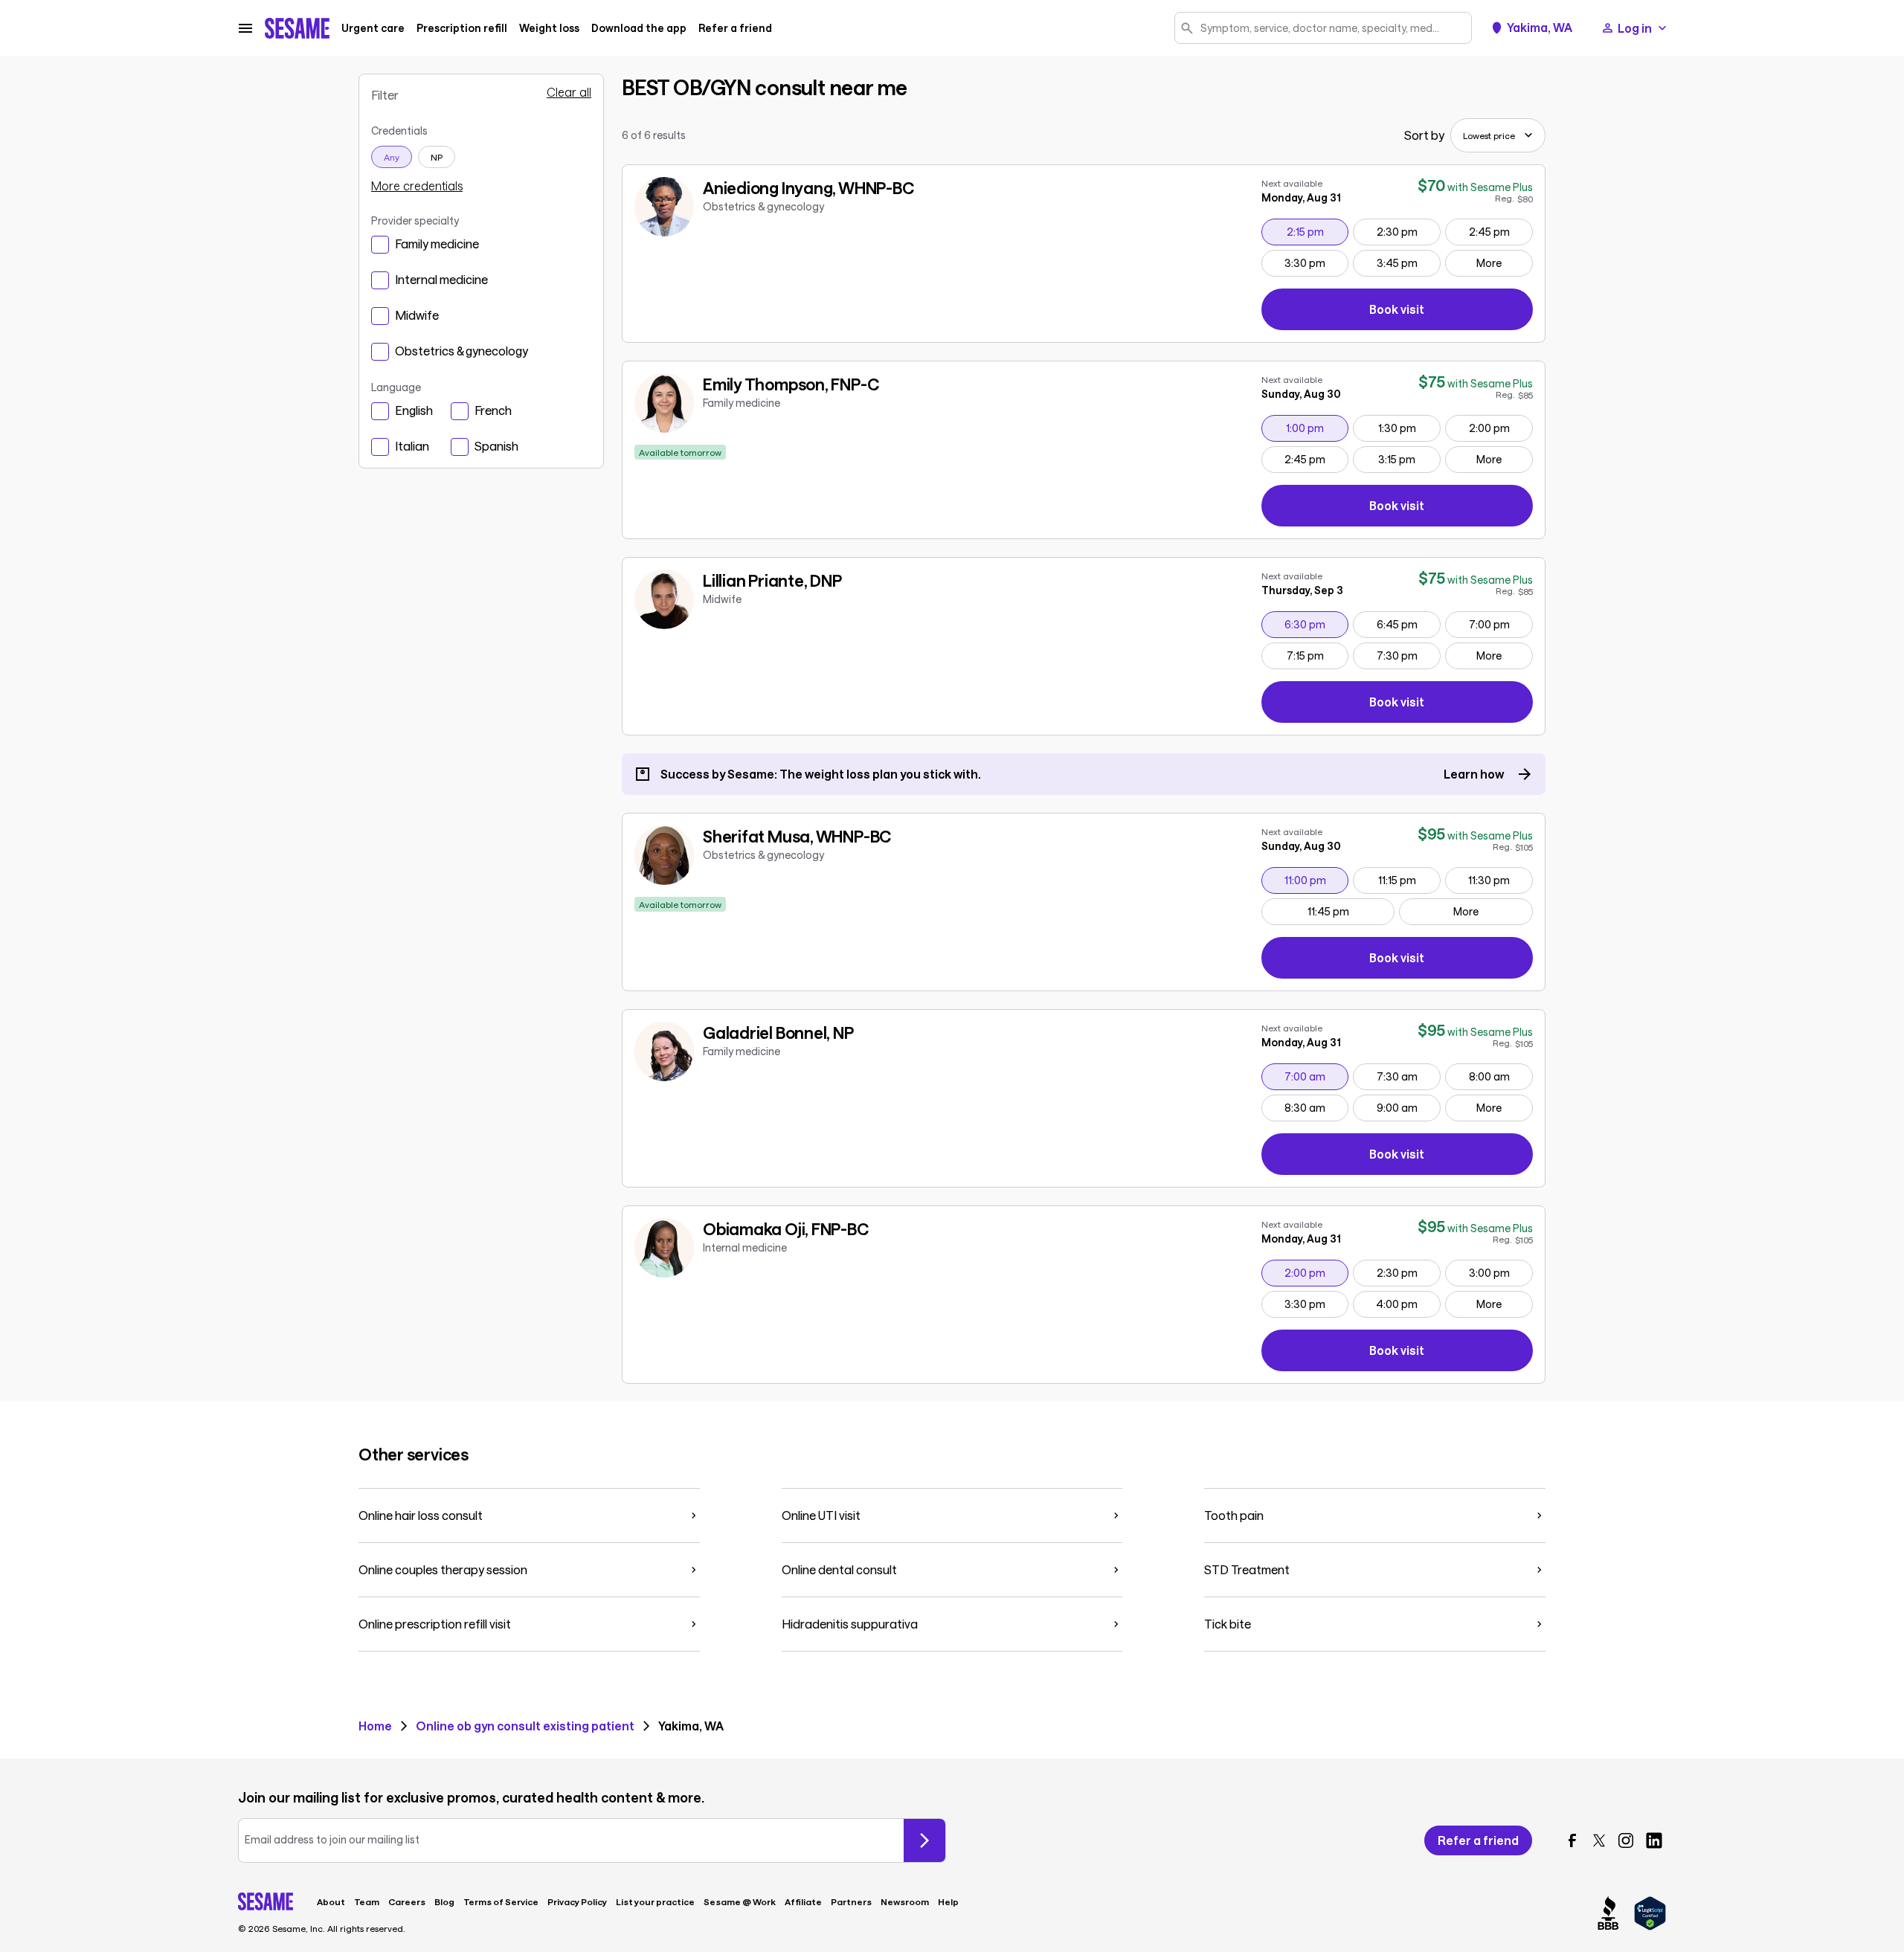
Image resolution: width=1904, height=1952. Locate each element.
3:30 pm (1316, 262)
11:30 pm (1500, 880)
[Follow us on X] (1599, 1840)
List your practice (655, 1901)
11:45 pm (1351, 911)
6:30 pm (1316, 624)
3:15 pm (1409, 459)
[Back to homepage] (297, 28)
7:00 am (1316, 1076)
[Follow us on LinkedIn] (1654, 1840)
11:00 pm (1316, 880)
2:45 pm (1501, 231)
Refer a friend (735, 28)
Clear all (569, 92)
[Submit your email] (924, 1840)
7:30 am (1408, 1076)
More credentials (417, 186)
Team (367, 1901)
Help (948, 1901)
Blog (444, 1901)
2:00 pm (1501, 428)
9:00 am (1408, 1107)
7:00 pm (1501, 624)
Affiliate (803, 1901)
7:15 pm (1318, 655)
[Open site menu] (245, 28)
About (331, 1901)
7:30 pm (1408, 655)
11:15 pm (1409, 880)
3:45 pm (1408, 262)
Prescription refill (462, 28)
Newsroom (905, 1901)
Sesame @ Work (740, 1901)
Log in (1635, 28)
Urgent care (373, 28)
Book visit (1451, 312)
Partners (851, 1901)
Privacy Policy (577, 1901)
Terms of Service (501, 1901)
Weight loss (549, 28)
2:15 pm (1318, 231)
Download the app (639, 28)
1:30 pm (1409, 428)
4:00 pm (1408, 1304)
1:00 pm (1317, 428)
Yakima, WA (1540, 28)
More (1489, 263)
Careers (407, 1901)
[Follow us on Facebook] (1572, 1840)
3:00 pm (1501, 1272)
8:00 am (1501, 1076)
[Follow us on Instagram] (1626, 1840)
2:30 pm (1408, 231)
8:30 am (1316, 1107)
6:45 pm (1408, 624)
